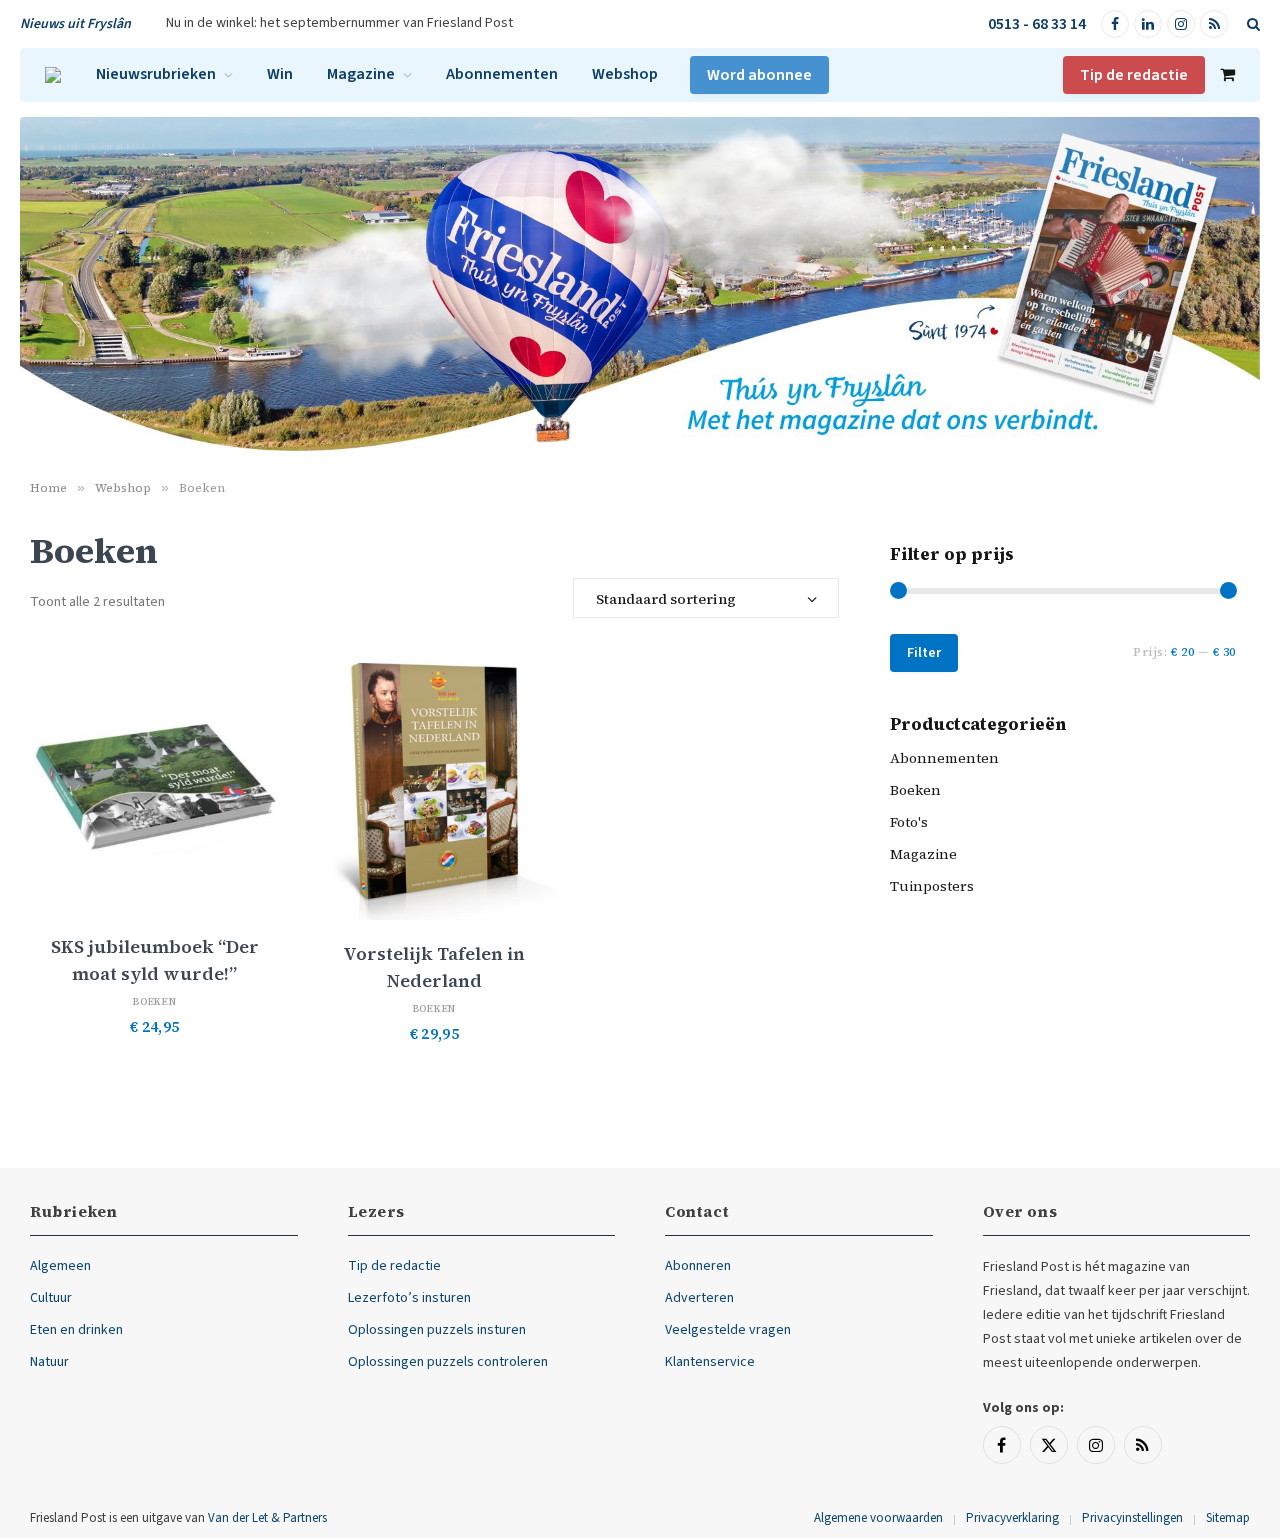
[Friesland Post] (53, 75)
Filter (924, 653)
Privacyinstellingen (1132, 1518)
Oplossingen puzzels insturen (437, 1330)
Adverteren (699, 1298)
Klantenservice (710, 1362)
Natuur (49, 1362)
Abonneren (698, 1266)
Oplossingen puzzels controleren (448, 1362)
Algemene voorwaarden (878, 1518)
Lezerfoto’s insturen (409, 1298)
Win (280, 74)
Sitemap (1228, 1518)
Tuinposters (932, 886)
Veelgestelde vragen (728, 1330)
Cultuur (51, 1298)
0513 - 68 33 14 (1037, 24)
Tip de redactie (1134, 75)
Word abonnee (759, 75)
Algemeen (60, 1266)
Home (48, 488)
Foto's (909, 822)
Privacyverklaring (1012, 1518)
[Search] (1251, 24)
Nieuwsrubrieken (156, 74)
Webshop (625, 74)
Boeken (155, 1001)
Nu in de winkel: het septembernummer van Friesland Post (339, 23)
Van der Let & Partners (267, 1518)
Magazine (361, 74)
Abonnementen (502, 74)
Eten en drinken (76, 1330)
